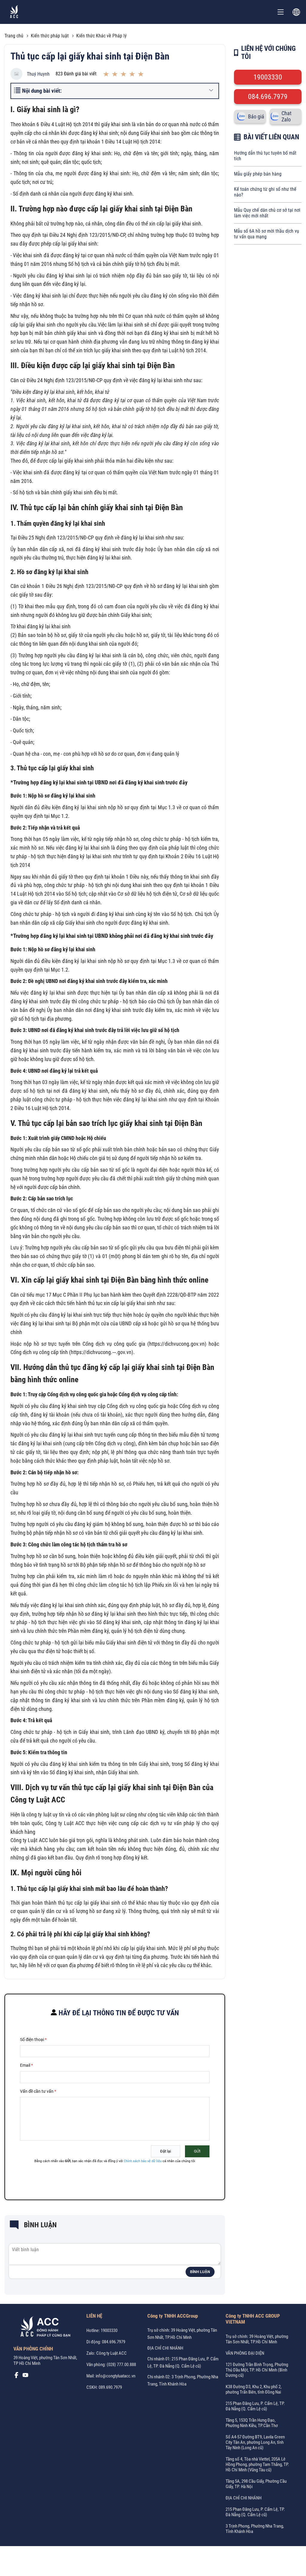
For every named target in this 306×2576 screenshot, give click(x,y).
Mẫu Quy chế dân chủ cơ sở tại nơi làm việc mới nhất (267, 213)
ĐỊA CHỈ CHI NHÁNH (165, 2348)
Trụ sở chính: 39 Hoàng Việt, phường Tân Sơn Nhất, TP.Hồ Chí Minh (257, 2339)
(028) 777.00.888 (121, 2365)
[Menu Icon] (281, 12)
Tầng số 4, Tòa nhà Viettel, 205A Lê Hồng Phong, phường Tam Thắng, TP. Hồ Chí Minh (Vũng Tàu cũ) (257, 2464)
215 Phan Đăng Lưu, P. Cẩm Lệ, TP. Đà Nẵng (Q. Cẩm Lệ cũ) (255, 2406)
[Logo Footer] (43, 2328)
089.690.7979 (110, 2387)
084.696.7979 (268, 97)
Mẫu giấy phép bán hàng (258, 174)
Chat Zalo (286, 116)
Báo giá (256, 116)
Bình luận (200, 2272)
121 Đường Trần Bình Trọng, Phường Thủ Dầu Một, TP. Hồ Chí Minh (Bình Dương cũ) (257, 2370)
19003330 (268, 77)
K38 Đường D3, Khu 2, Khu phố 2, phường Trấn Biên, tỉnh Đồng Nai (254, 2389)
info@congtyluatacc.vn (115, 2376)
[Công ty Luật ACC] (14, 12)
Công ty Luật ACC (111, 2353)
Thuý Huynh (38, 74)
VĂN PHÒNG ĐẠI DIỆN (245, 2353)
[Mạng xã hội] (16, 2377)
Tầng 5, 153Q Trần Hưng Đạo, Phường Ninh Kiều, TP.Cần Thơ (252, 2423)
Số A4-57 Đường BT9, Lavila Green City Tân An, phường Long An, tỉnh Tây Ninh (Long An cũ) (255, 2442)
